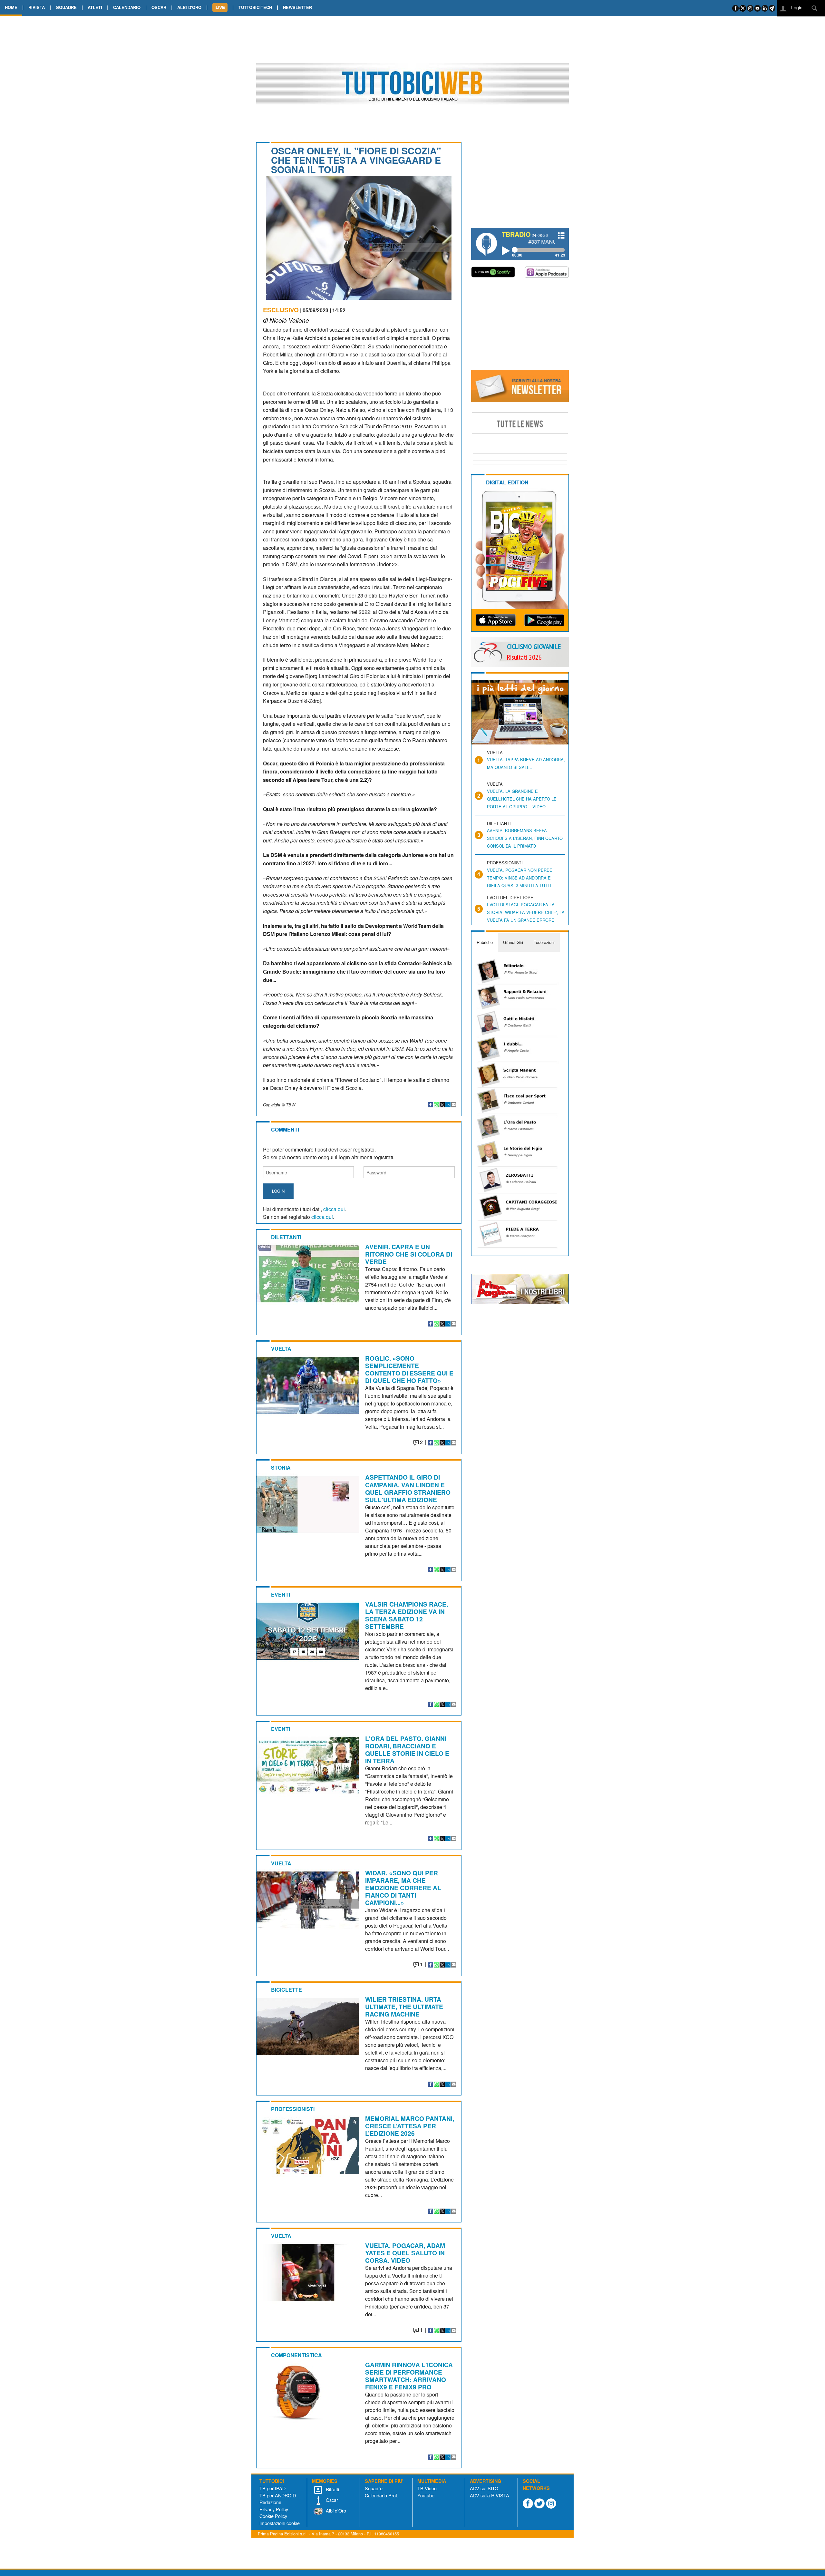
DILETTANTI (286, 1237)
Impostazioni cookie (280, 2523)
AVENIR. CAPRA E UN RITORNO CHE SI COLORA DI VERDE (409, 1254)
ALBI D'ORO (189, 7)
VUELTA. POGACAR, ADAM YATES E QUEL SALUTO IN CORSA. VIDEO (405, 2253)
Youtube (426, 2495)
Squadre (374, 2488)
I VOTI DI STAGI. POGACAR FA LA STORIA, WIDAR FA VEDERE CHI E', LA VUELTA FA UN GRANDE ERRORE (526, 912)
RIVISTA (37, 7)
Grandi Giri (513, 942)
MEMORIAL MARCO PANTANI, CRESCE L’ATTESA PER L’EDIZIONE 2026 (410, 2126)
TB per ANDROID (278, 2495)
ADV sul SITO (484, 2488)
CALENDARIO (127, 7)
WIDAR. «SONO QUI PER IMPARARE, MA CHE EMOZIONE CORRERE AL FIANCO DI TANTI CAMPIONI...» (403, 1888)
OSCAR (159, 7)
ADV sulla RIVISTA (490, 2495)
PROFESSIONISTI (293, 2109)
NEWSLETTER (297, 7)
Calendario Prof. (382, 2495)
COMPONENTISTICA (296, 2355)
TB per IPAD (272, 2488)
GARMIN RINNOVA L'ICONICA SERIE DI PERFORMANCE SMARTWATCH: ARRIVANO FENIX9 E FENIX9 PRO (409, 2376)
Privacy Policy (274, 2509)
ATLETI (95, 7)
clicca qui (334, 1209)
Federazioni (544, 942)
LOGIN (278, 1191)
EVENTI (281, 1594)
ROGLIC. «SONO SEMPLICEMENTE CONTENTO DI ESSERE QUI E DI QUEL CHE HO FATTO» (409, 1369)
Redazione (270, 2502)
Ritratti (332, 2489)
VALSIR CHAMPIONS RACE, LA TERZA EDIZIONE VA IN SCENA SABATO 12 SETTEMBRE (407, 1615)
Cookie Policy (273, 2516)
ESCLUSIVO (281, 310)
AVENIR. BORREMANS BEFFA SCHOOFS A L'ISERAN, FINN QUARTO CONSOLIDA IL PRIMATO (525, 838)
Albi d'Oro (335, 2510)
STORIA (281, 1468)
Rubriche (485, 942)
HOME (11, 7)
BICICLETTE (286, 1990)
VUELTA (281, 1349)
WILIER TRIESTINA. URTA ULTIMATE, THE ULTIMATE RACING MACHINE (404, 2007)
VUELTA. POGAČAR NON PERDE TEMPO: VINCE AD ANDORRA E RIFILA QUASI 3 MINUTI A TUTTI (520, 878)
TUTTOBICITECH (255, 7)
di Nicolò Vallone (286, 320)
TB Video (427, 2488)
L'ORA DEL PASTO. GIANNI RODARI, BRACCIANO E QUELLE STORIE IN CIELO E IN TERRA (407, 1750)
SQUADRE (66, 7)
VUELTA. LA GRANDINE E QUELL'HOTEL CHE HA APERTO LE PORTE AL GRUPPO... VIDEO (522, 799)
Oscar (331, 2500)
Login (796, 7)
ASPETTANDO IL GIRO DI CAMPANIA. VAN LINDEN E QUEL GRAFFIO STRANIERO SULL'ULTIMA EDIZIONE (408, 1488)
